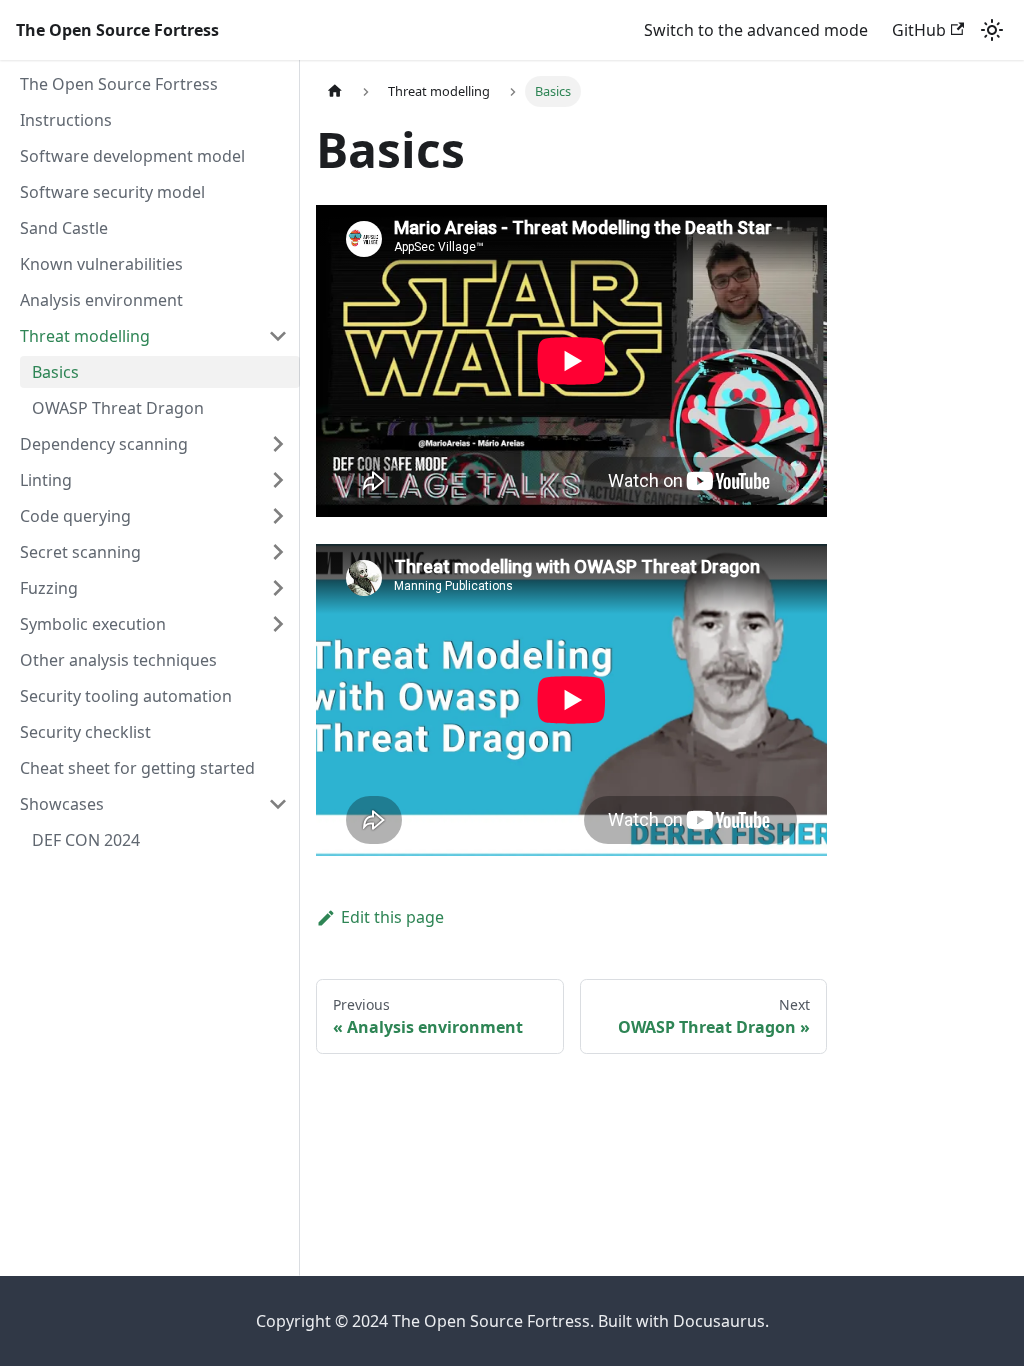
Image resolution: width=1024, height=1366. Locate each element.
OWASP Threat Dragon (118, 408)
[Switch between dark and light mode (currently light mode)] (992, 30)
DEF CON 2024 (86, 840)
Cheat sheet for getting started (137, 768)
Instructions (66, 120)
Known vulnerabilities (101, 264)
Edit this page (392, 917)
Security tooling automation (126, 696)
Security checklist (85, 732)
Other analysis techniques (118, 660)
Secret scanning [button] (80, 552)
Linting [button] (46, 480)
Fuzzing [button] (49, 588)
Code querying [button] (75, 516)
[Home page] (335, 91)
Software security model (112, 192)
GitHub (919, 30)
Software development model (132, 156)
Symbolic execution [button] (93, 624)
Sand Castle (64, 228)
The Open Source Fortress (119, 84)
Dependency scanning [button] (104, 444)
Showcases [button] (62, 804)
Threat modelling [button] (85, 336)
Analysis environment (101, 300)
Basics (55, 372)
